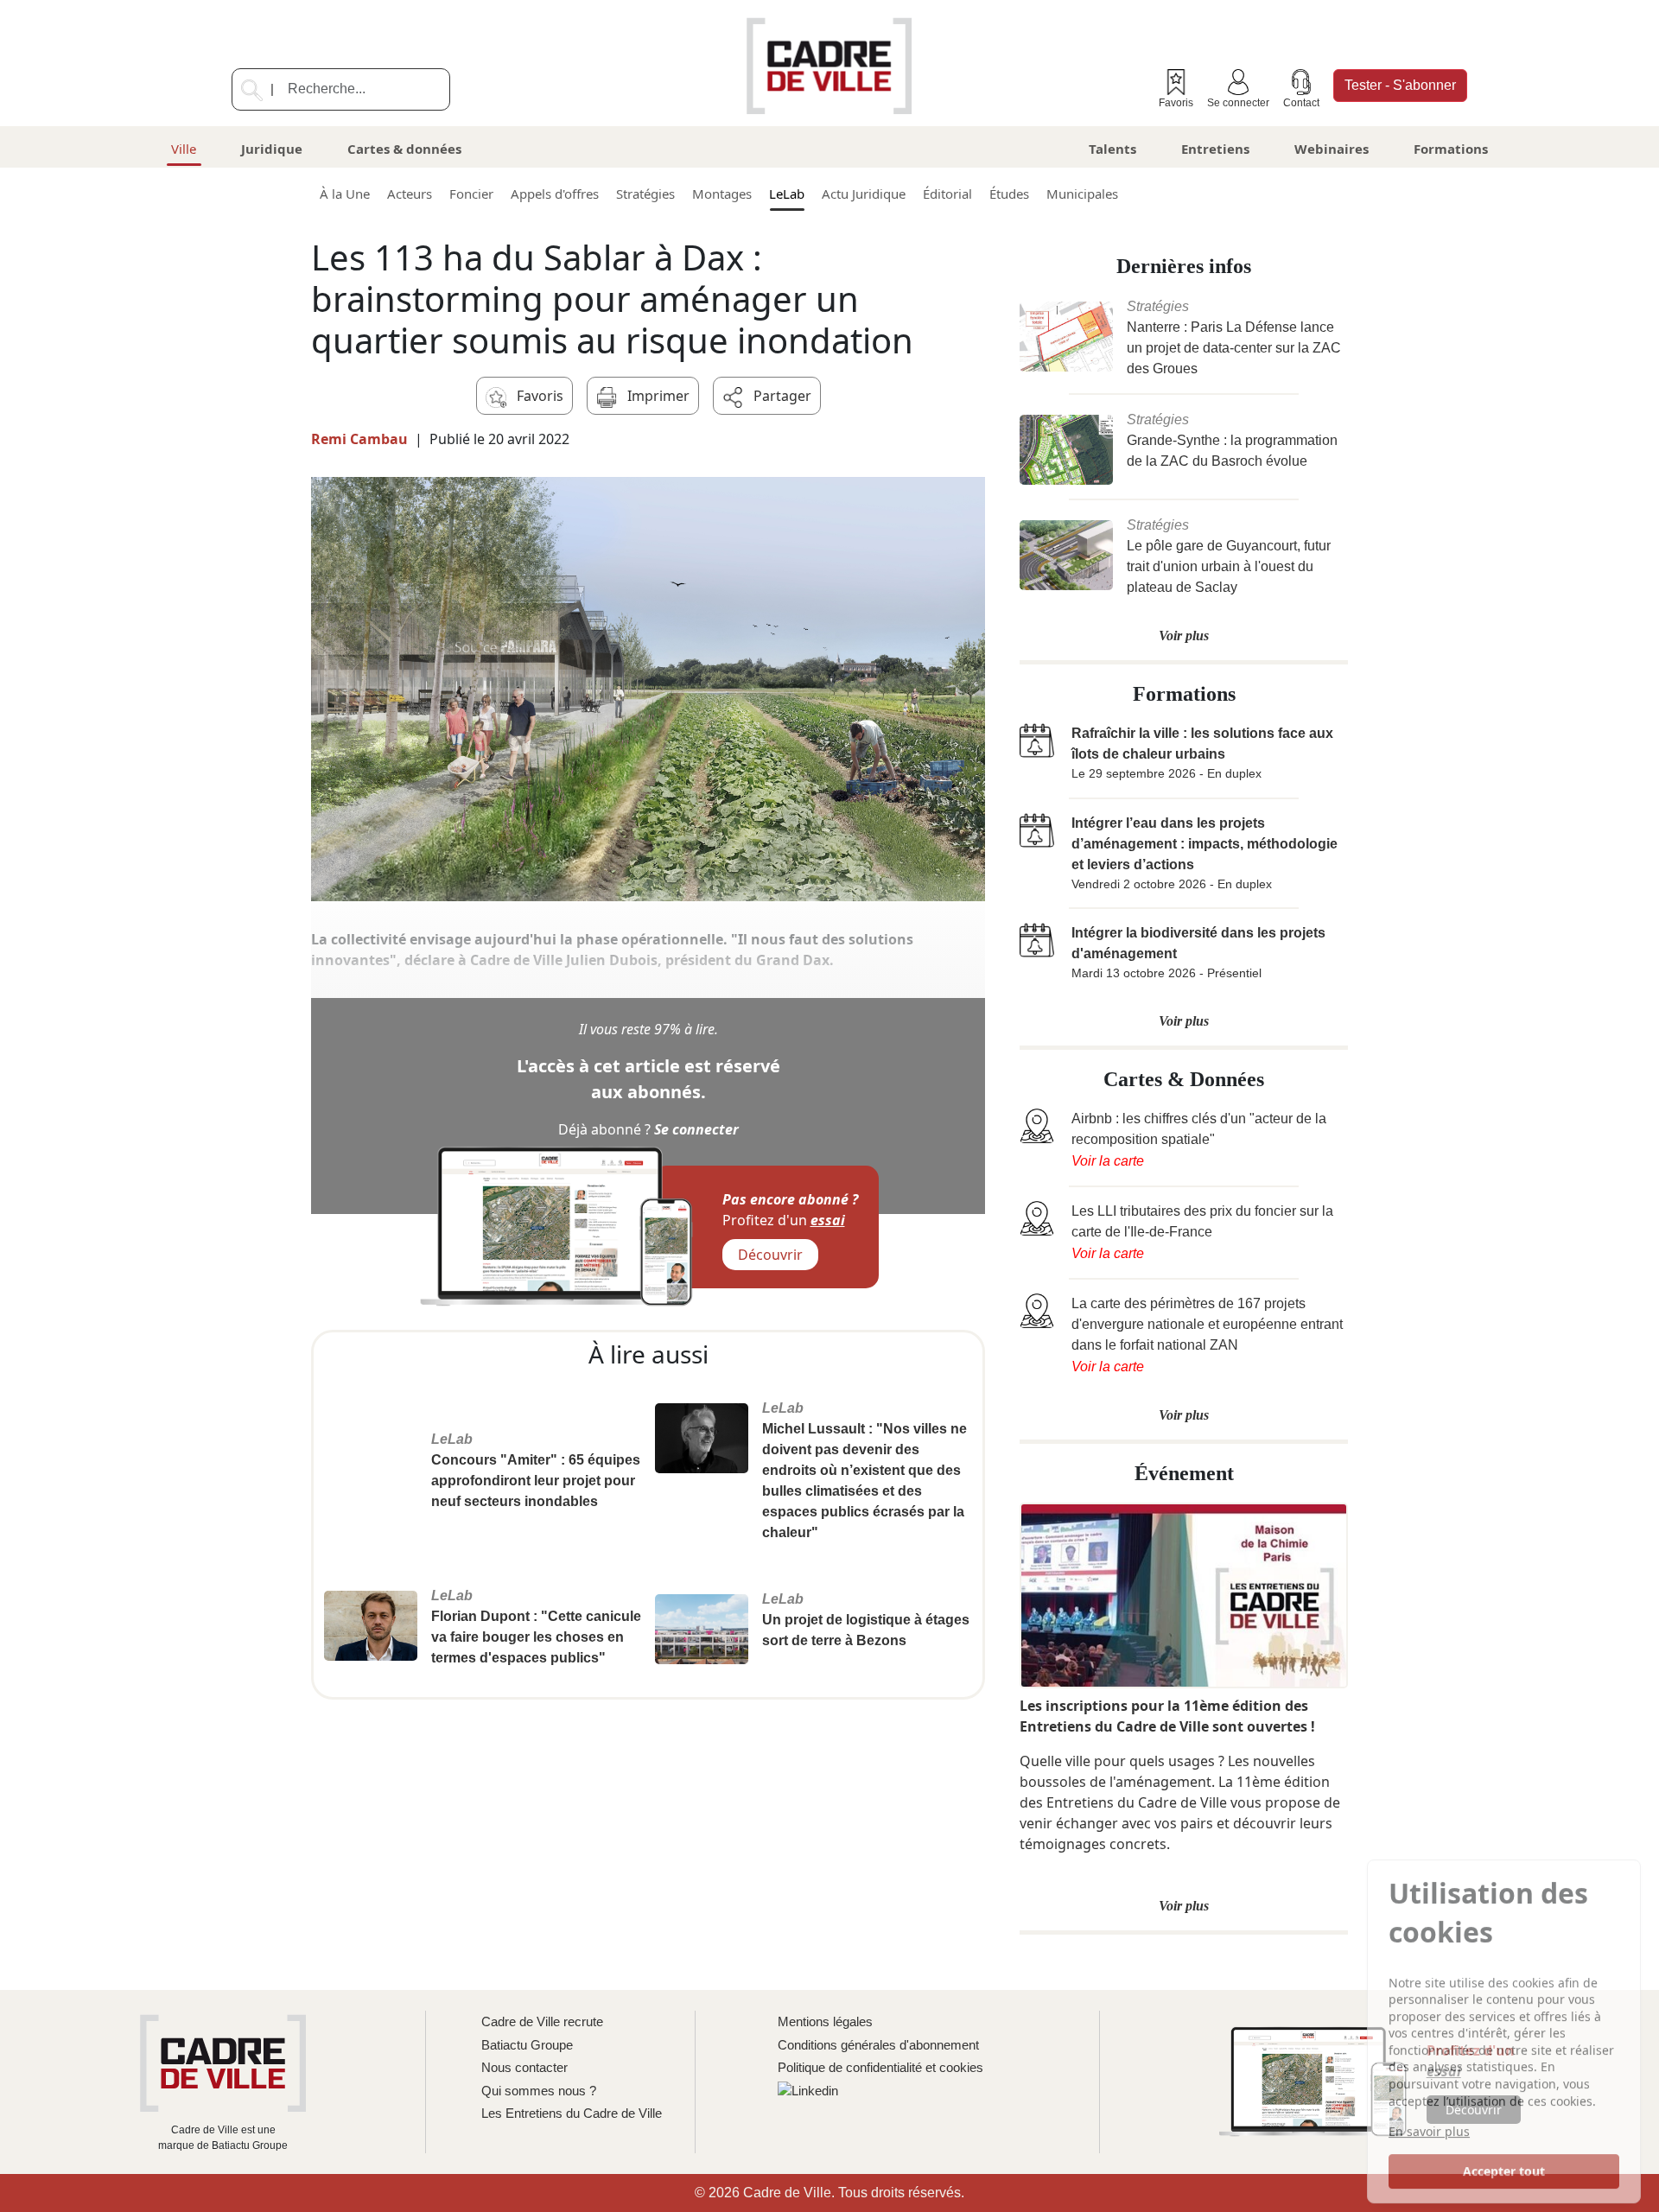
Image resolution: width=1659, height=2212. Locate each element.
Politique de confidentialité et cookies (880, 2067)
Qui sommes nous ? (539, 2091)
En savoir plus (1429, 2128)
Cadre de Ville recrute (542, 2021)
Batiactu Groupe (527, 2045)
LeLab (787, 194)
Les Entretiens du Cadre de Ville (572, 2113)
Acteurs (410, 194)
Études (1009, 194)
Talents (1112, 149)
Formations (1451, 149)
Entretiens (1215, 149)
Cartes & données (404, 149)
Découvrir (770, 1255)
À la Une (345, 194)
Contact (1301, 103)
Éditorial (947, 194)
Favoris (1176, 103)
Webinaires (1332, 149)
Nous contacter (524, 2067)
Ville (184, 149)
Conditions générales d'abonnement (878, 2045)
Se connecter (1238, 103)
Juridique (272, 149)
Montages (722, 194)
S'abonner (1400, 85)
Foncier (471, 194)
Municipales (1082, 194)
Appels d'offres (555, 194)
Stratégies (645, 194)
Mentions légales (825, 2021)
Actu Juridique (864, 194)
